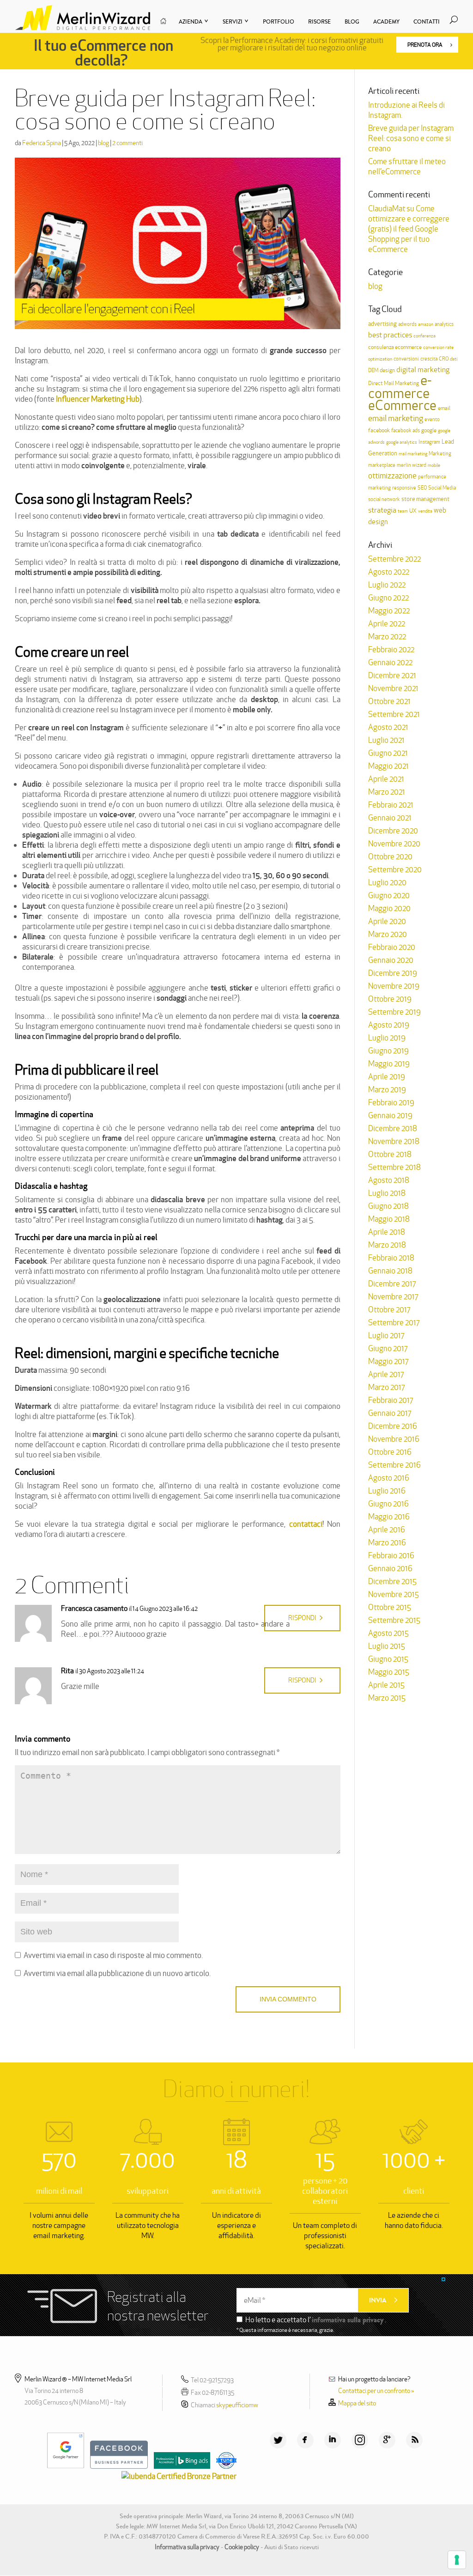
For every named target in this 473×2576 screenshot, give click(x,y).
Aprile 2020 (387, 921)
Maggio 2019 (389, 1064)
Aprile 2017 (386, 1374)
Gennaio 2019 (390, 1115)
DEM (373, 370)
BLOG (352, 22)
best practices (390, 335)
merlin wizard (412, 465)
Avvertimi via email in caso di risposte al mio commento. (113, 1955)
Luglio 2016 (387, 1491)
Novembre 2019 (394, 986)
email (444, 408)
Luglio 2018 (387, 1193)
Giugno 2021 (388, 753)
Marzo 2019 (387, 1089)
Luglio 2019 (387, 1038)
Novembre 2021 (393, 688)
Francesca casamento (94, 1608)
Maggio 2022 (389, 611)
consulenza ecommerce (395, 347)
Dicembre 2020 (393, 831)
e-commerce (400, 387)
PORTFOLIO (279, 22)
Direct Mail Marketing (394, 383)
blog (103, 143)
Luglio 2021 (386, 740)
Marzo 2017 (386, 1387)
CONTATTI (427, 22)
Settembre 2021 (394, 714)
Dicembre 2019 (393, 973)
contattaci (306, 1524)
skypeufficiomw (237, 2405)
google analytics (402, 442)
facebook (379, 430)
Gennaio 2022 (390, 662)
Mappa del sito (357, 2403)
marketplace (382, 465)
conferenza (424, 336)
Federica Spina (42, 143)
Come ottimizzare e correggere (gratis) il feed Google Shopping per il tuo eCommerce (409, 229)
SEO (422, 488)
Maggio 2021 (388, 766)
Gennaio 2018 (390, 1271)
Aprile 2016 (387, 1530)
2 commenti (127, 143)
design (387, 370)
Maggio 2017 (388, 1361)
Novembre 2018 (394, 1141)
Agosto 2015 (388, 1633)
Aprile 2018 (387, 1232)
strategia (382, 510)
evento (432, 419)
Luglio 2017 (386, 1335)
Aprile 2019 (387, 1077)
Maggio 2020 (389, 908)
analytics (444, 324)
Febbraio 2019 (391, 1102)
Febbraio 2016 (391, 1555)
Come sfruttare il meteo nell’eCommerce (407, 166)
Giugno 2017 (388, 1348)
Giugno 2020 (389, 895)
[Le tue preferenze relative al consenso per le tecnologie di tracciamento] (457, 2560)
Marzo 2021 (387, 792)
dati (454, 359)
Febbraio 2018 (391, 1258)
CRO (444, 359)
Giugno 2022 (388, 598)
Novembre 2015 (394, 1594)
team (403, 511)
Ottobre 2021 (389, 701)
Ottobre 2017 (389, 1309)
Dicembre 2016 (393, 1426)
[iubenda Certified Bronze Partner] (177, 2476)
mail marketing (413, 454)
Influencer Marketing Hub (98, 399)
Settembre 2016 (394, 1465)
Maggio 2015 (389, 1672)
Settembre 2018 (394, 1167)
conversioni (406, 359)
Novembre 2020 (394, 844)
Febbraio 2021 (391, 805)
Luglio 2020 (387, 882)
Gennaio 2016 (390, 1568)
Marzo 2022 (387, 636)
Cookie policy (242, 2547)
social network (384, 499)
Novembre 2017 (393, 1297)
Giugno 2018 (388, 1206)
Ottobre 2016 (390, 1452)
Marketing (440, 453)
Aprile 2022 (387, 624)
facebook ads (406, 430)
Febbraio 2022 (391, 649)
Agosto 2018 (389, 1180)
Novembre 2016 (394, 1439)
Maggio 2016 (389, 1517)
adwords (407, 324)
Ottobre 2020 (390, 857)
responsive (404, 488)
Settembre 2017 (394, 1322)
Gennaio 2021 (390, 818)
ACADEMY (386, 22)
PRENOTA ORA (425, 45)
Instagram (429, 442)
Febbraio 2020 (392, 947)
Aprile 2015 (386, 1685)
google (429, 430)
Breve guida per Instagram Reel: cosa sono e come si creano (411, 138)
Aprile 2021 (386, 779)
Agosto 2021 (388, 727)
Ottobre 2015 (390, 1607)
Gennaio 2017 (390, 1413)
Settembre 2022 (394, 559)
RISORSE (319, 22)
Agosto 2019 (389, 1025)
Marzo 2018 (387, 1245)
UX (413, 511)
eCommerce (402, 405)
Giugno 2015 (388, 1659)
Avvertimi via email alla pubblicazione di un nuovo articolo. (117, 1973)
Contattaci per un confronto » (376, 2391)
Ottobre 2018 (390, 1154)
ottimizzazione (392, 476)
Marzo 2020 (388, 934)
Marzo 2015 (387, 1698)
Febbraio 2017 (391, 1400)
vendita (425, 511)
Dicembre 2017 (392, 1284)
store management (425, 499)
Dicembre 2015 (392, 1581)
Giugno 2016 (388, 1504)
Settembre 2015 (394, 1620)
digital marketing (423, 370)
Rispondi (302, 1618)
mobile (434, 465)
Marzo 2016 (387, 1542)
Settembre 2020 (395, 869)
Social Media (442, 488)
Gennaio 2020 (391, 960)
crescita (429, 359)
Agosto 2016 (389, 1478)
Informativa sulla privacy (187, 2547)
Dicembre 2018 (393, 1128)
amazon (426, 324)
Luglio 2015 (387, 1646)
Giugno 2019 (388, 1051)
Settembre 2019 (394, 1012)
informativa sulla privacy (348, 2320)
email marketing (396, 418)
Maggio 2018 (389, 1219)
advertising (382, 324)
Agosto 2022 (389, 572)
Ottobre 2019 (390, 999)
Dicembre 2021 (392, 675)
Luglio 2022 (387, 585)
